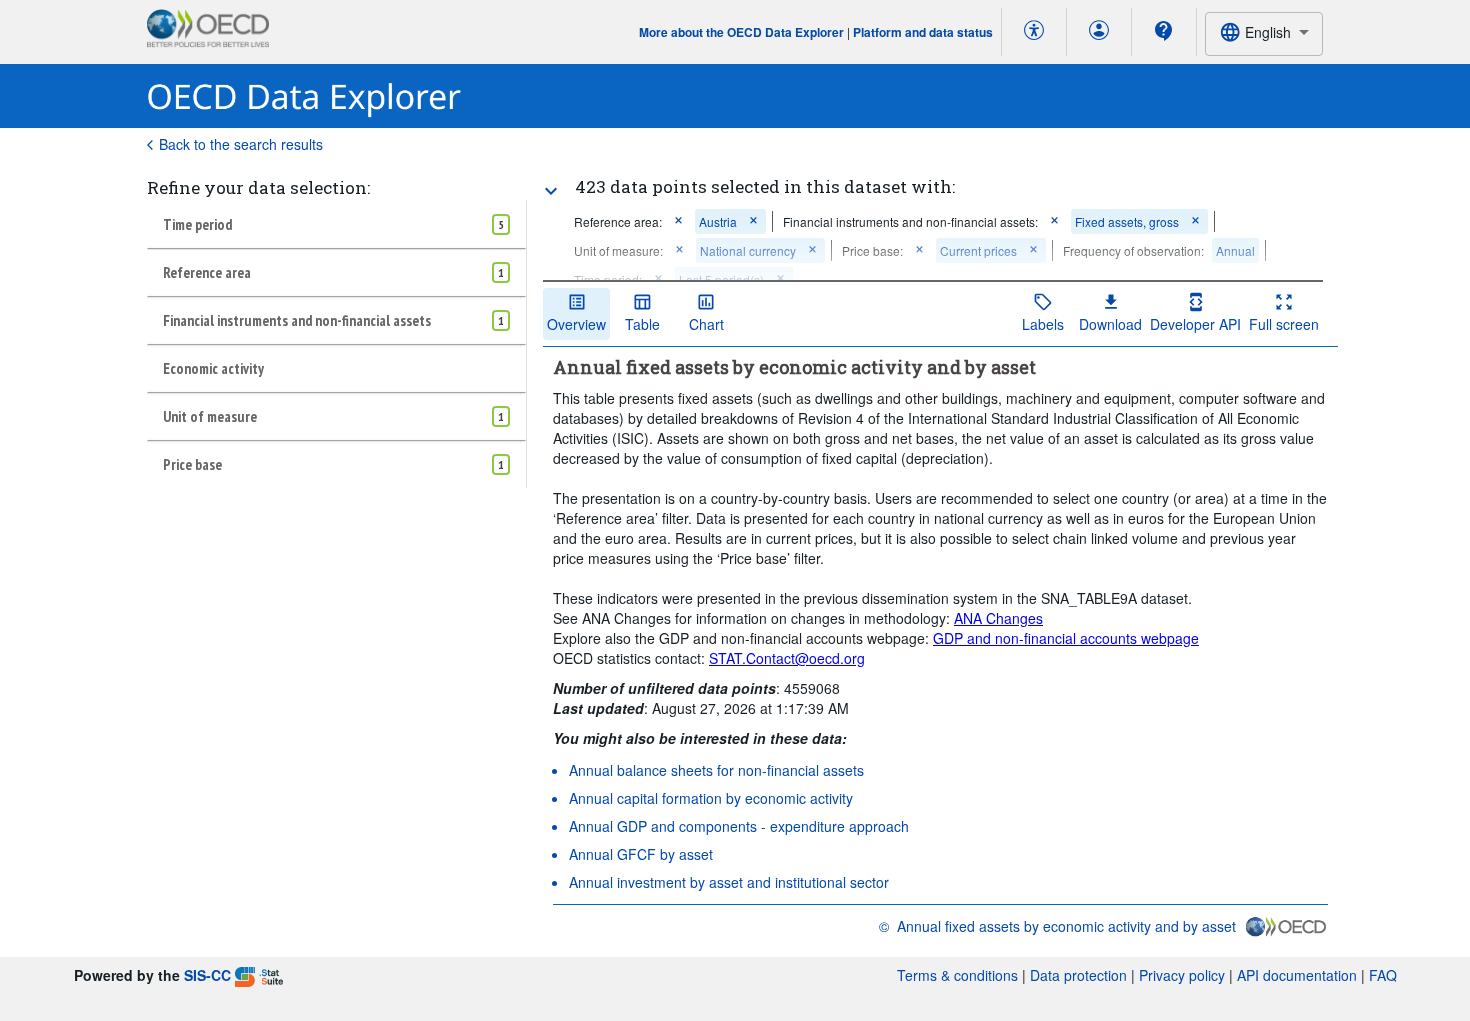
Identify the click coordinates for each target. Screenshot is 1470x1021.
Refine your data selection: (258, 187)
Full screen (1284, 324)
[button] (678, 221)
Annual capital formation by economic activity (711, 798)
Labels (1043, 324)
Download (1110, 324)
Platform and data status (923, 32)
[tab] (336, 224)
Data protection (1078, 975)
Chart (706, 324)
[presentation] (1133, 250)
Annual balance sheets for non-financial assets (716, 770)
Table (642, 324)
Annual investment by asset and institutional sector (729, 882)
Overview (576, 324)
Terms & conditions (957, 975)
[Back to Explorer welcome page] (304, 96)
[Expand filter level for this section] (551, 191)
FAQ (1383, 975)
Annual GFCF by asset (641, 854)
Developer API (1195, 324)
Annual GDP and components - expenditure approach (739, 826)
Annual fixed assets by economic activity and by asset (1066, 926)
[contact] (1164, 31)
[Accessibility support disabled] (1034, 32)
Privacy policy (1182, 975)
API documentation (1297, 975)
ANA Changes (998, 618)
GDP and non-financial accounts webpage (1066, 638)
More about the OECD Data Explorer (741, 32)
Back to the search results (241, 144)
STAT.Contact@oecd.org (787, 658)
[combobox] (1264, 33)
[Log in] (1099, 32)
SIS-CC (207, 975)
